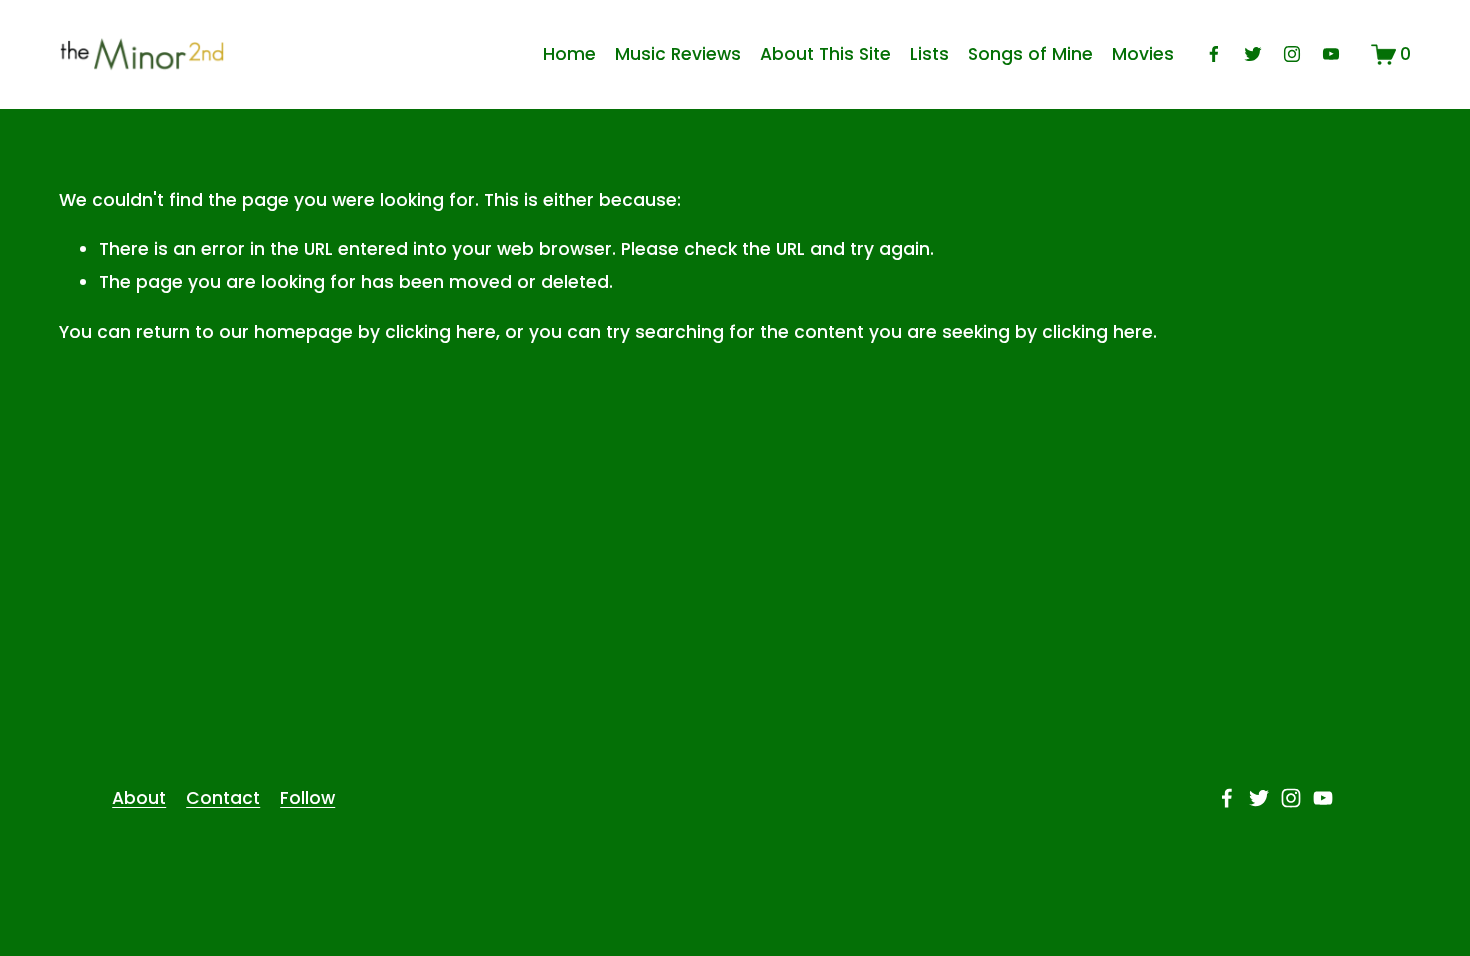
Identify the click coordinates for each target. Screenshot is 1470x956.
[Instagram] (1292, 54)
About (139, 798)
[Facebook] (1214, 54)
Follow (307, 798)
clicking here (440, 332)
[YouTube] (1331, 54)
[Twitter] (1253, 54)
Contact (223, 798)
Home (569, 54)
